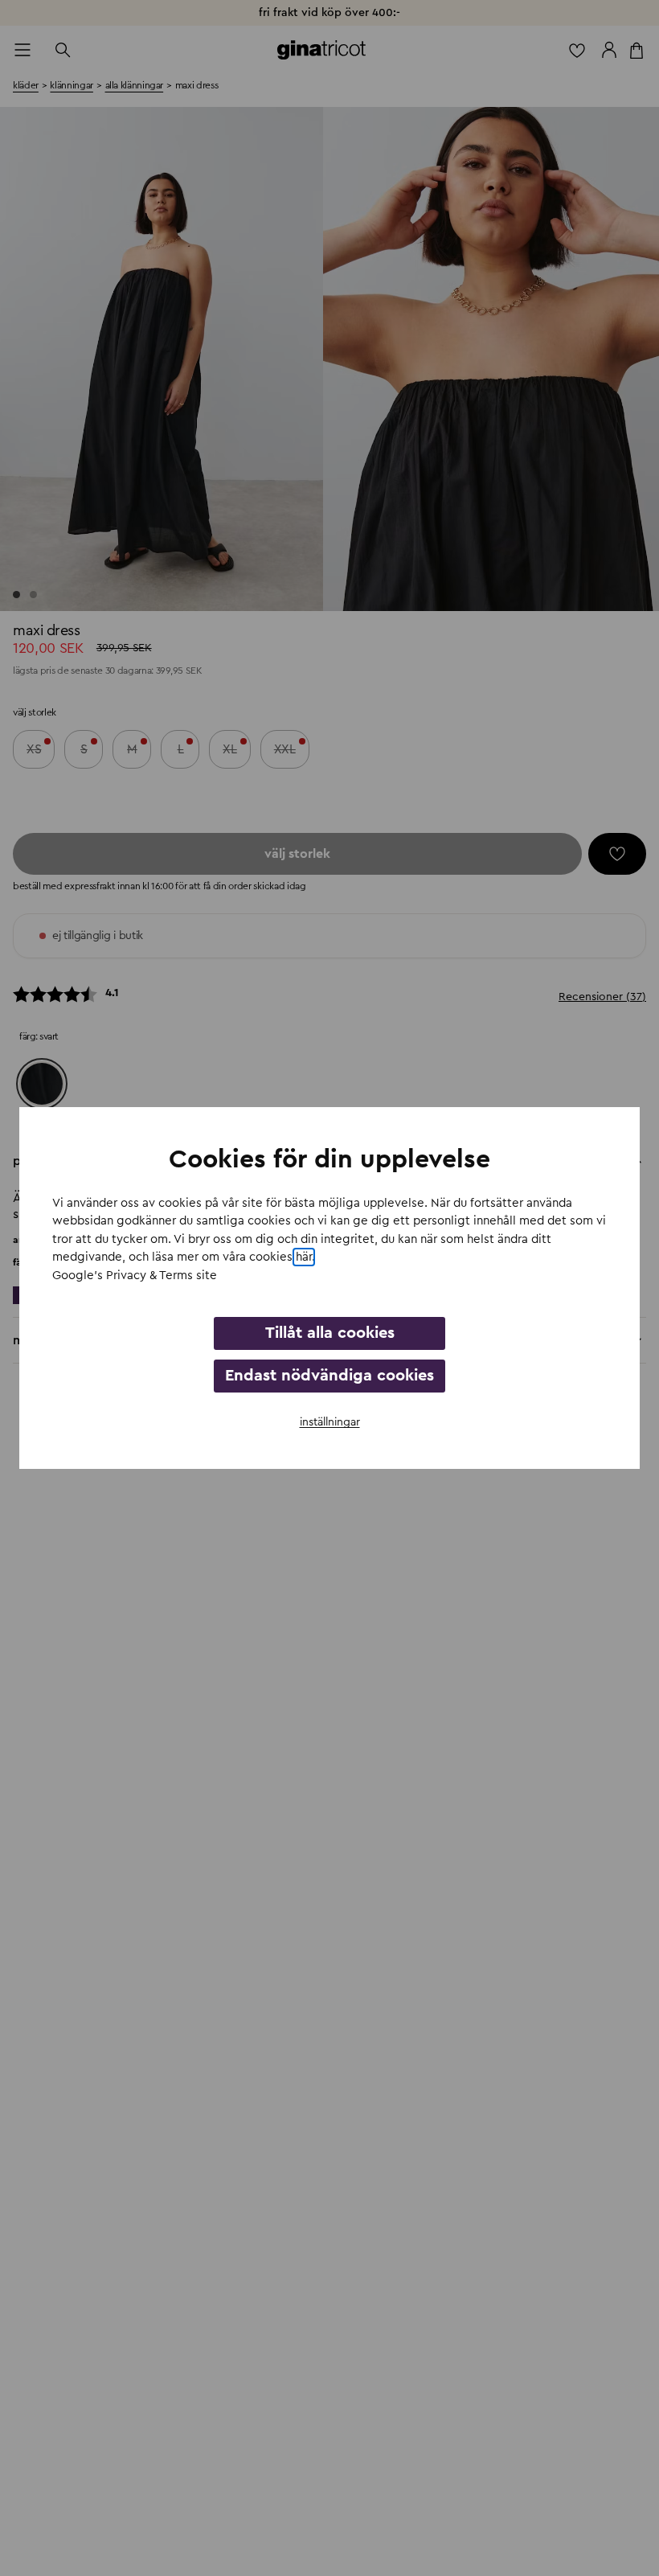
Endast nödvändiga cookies (329, 1376)
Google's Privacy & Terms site (135, 1276)
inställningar (330, 1422)
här (304, 1257)
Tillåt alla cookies (330, 1333)
